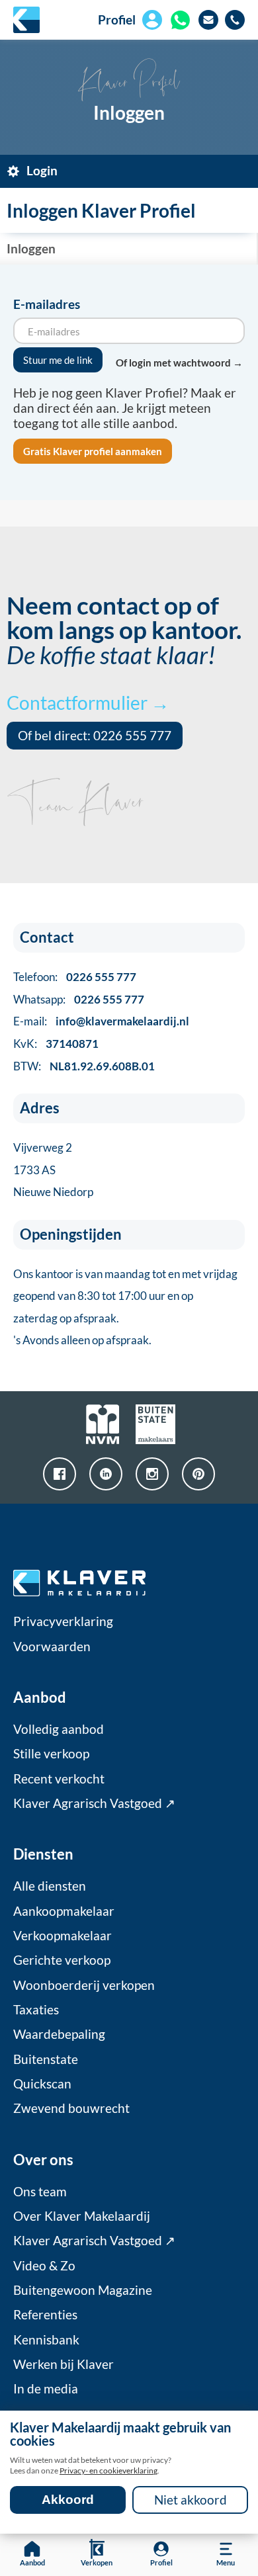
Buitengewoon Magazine (83, 2290)
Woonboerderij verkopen (84, 1985)
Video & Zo (44, 2266)
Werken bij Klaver (64, 2364)
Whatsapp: (79, 999)
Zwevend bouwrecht (71, 2108)
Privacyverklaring (63, 1621)
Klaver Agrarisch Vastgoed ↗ (94, 1803)
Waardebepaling (59, 2034)
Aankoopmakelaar (64, 1911)
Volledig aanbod (59, 1729)
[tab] (129, 171)
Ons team (40, 2192)
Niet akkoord (191, 2500)
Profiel (117, 20)
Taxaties (36, 2010)
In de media (46, 2389)
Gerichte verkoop (62, 1960)
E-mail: (101, 1021)
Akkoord (68, 2500)
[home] (26, 20)
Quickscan (42, 2084)
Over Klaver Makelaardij (82, 2216)
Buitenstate (46, 2059)
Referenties (45, 2315)
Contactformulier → (88, 703)
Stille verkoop (51, 1754)
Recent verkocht (59, 1779)
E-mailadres (47, 304)
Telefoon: (75, 977)
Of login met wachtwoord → (179, 363)
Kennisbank (46, 2340)
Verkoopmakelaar (63, 1936)
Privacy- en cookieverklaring (108, 2470)
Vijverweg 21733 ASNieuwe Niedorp (53, 1170)
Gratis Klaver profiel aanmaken (93, 451)
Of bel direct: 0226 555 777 (95, 736)
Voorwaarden (52, 1647)
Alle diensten (50, 1886)
